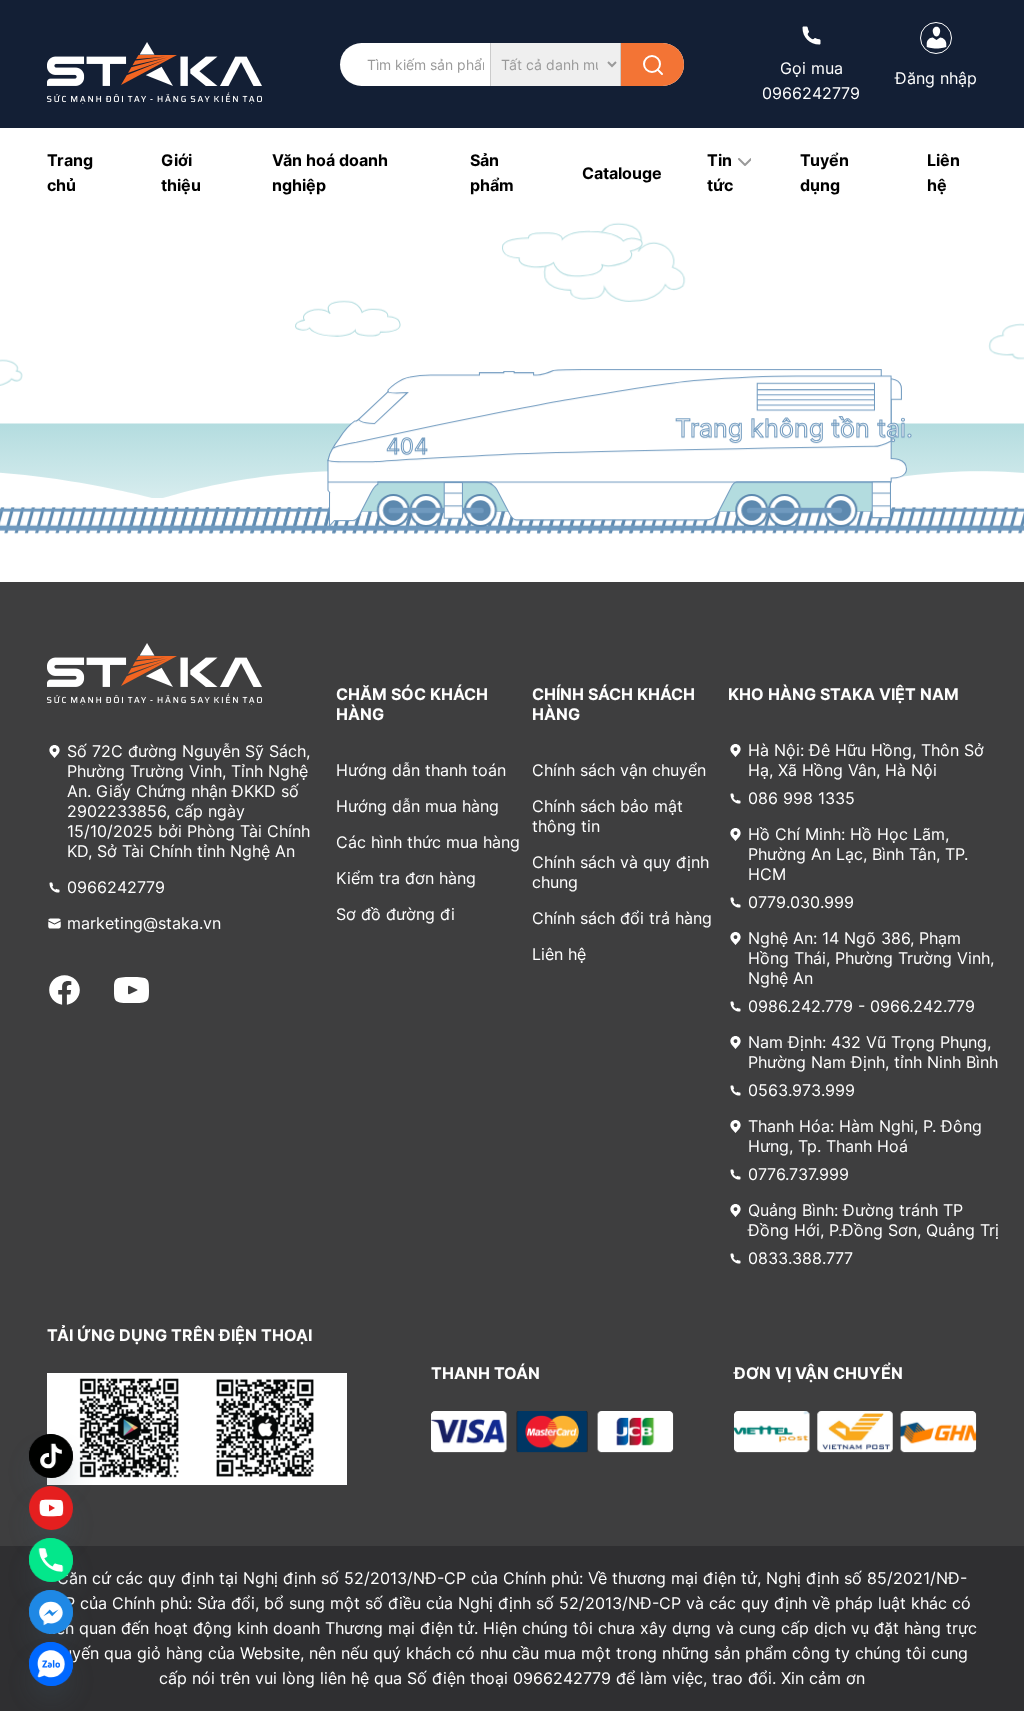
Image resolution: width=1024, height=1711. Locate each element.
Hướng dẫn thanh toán (421, 770)
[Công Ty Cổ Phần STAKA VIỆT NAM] (154, 73)
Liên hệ (559, 954)
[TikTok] (51, 1456)
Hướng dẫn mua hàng (417, 806)
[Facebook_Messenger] (51, 1612)
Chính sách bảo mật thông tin (607, 816)
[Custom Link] (51, 1508)
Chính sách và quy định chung (620, 872)
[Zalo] (51, 1664)
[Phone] (51, 1560)
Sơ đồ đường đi (395, 914)
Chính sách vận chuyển (619, 770)
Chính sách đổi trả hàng (622, 918)
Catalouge (622, 173)
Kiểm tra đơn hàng (406, 878)
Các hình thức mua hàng (428, 842)
